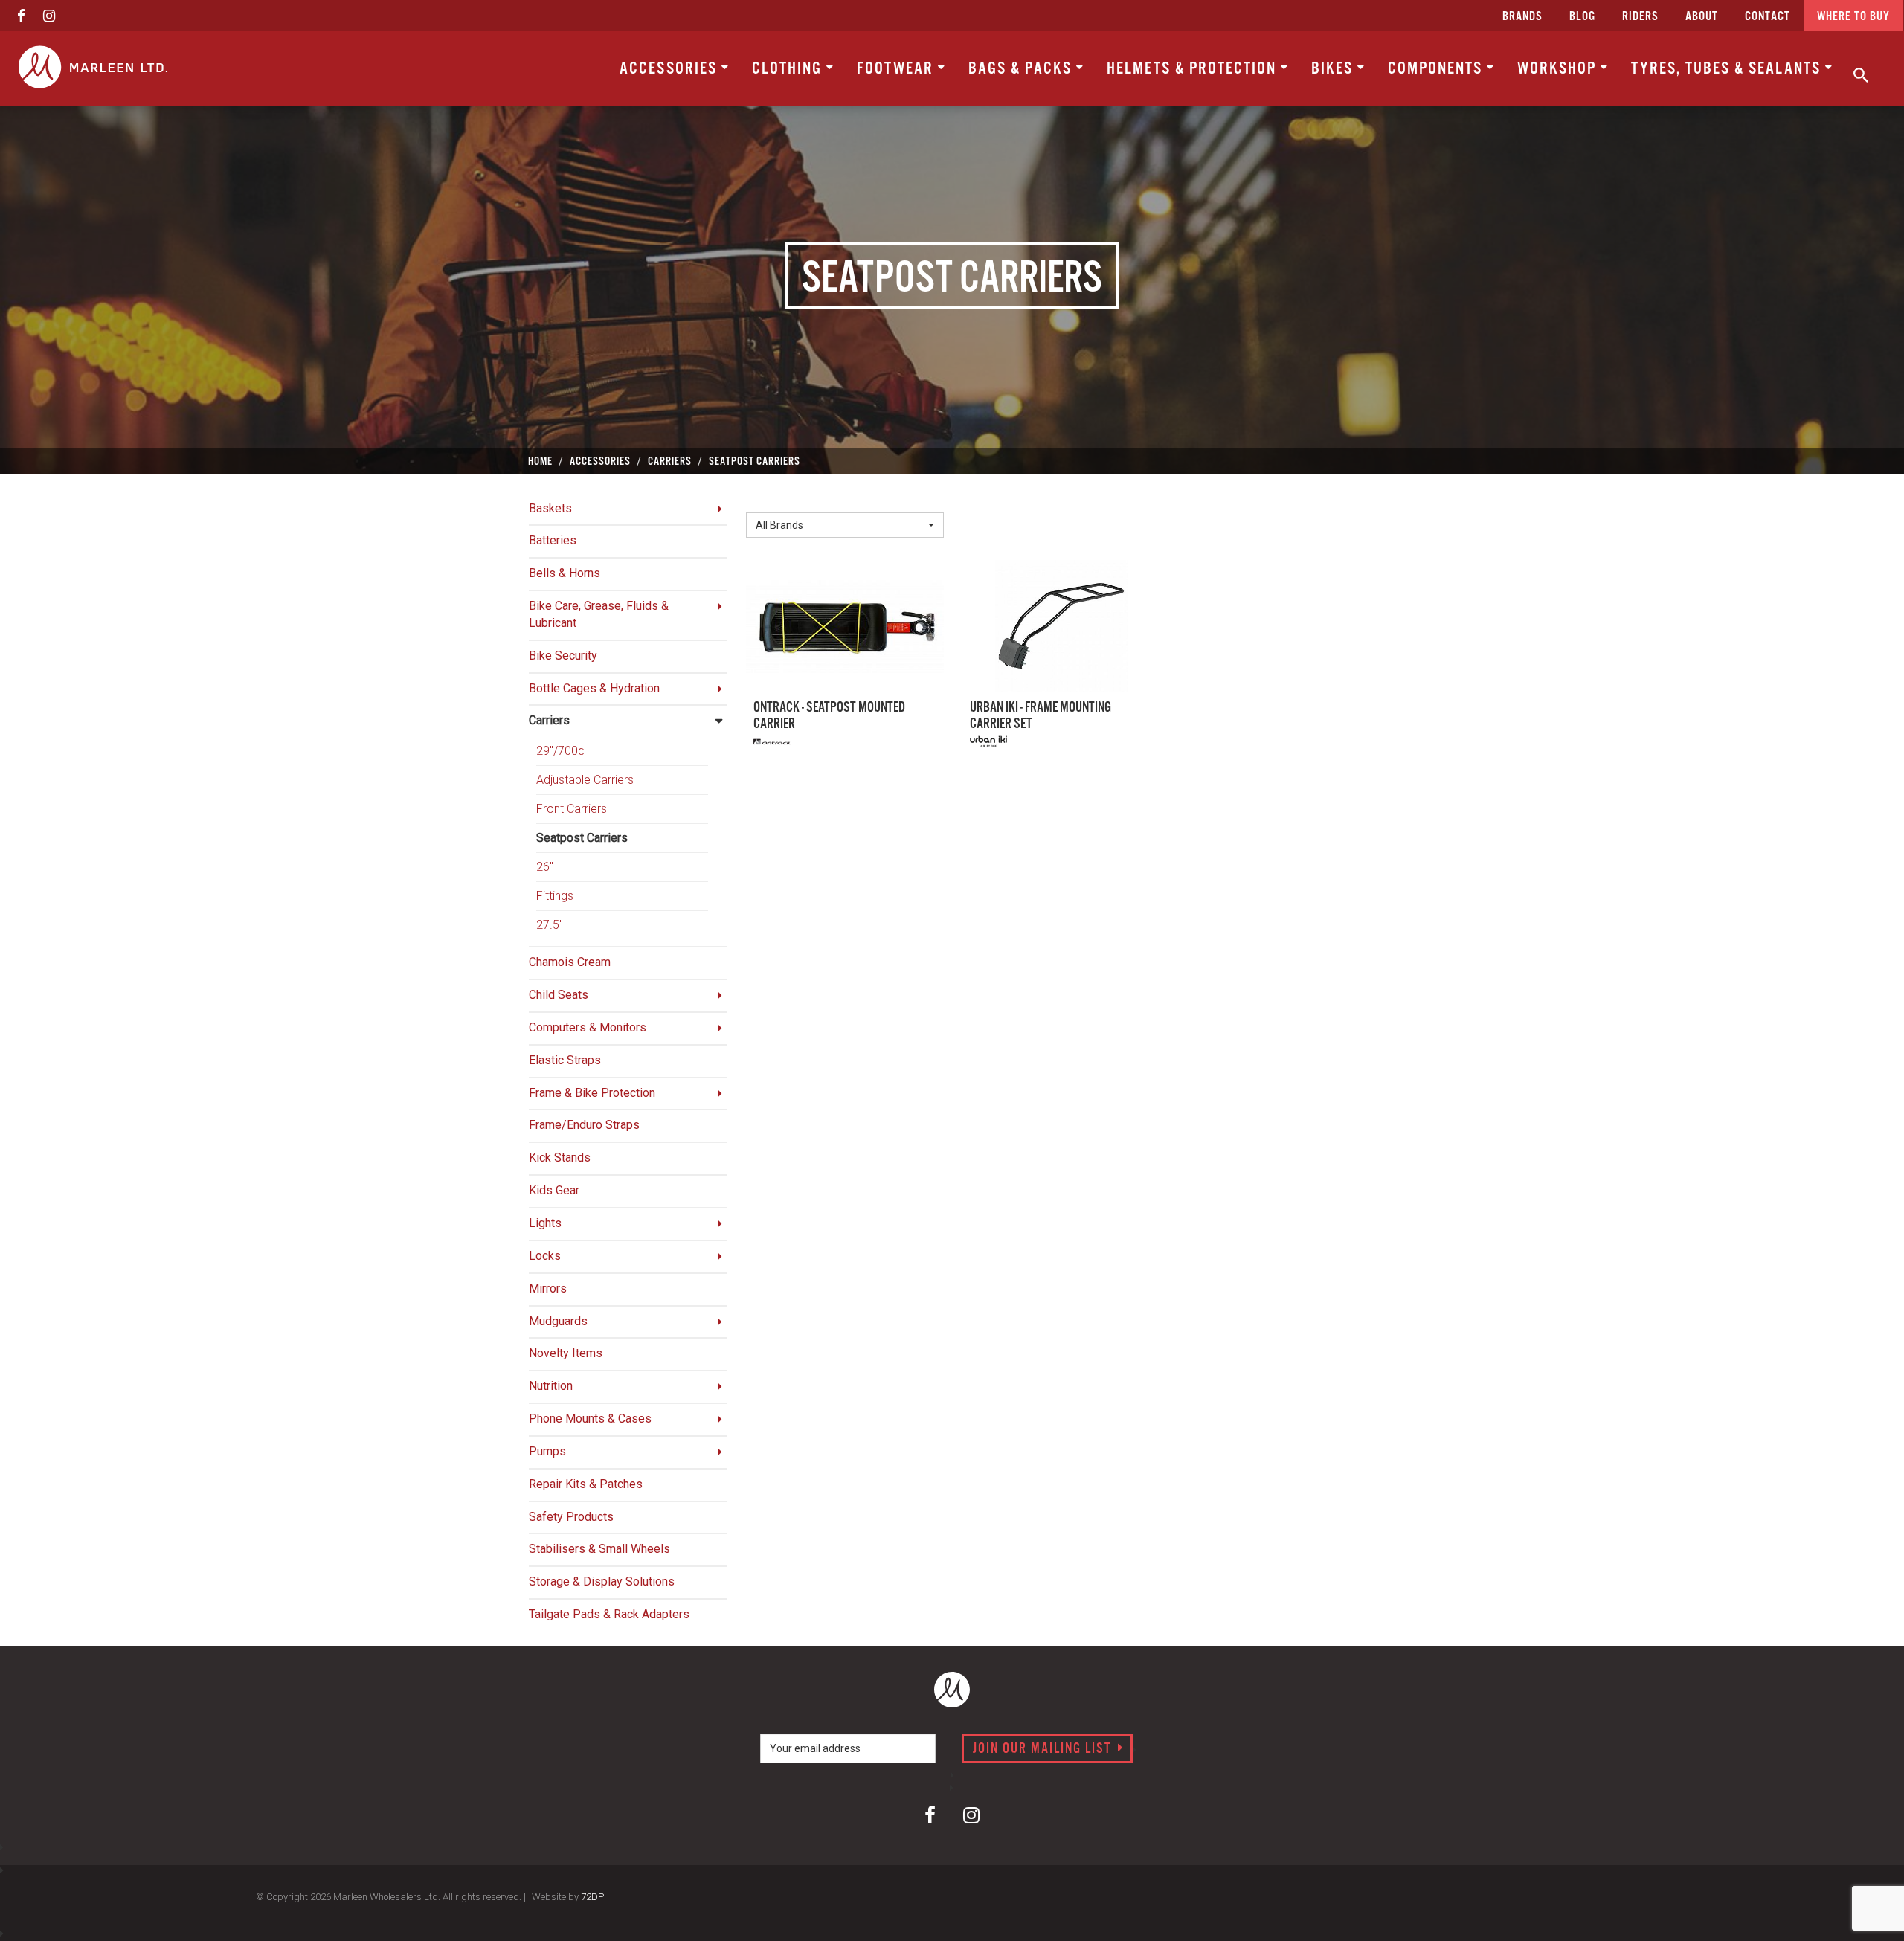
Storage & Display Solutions (602, 1581)
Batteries (553, 540)
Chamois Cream (570, 962)
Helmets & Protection (1194, 69)
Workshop (1559, 69)
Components (1437, 69)
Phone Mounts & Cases (590, 1419)
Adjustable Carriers (585, 780)
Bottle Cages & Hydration (594, 688)
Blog (1582, 17)
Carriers (549, 720)
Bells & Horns (565, 573)
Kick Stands (560, 1158)
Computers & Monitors (588, 1027)
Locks (545, 1256)
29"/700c (560, 751)
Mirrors (548, 1288)
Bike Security (563, 656)
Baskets (550, 508)
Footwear (897, 69)
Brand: (766, 501)
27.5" (550, 925)
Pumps (547, 1451)
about (1702, 17)
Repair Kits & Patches (586, 1484)
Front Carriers (572, 809)
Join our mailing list (1044, 1749)
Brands (1522, 17)
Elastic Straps (565, 1060)
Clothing (789, 69)
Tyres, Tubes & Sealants (1728, 69)
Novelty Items (566, 1353)
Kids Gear (554, 1190)
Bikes (1334, 69)
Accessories (670, 69)
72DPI (594, 1897)
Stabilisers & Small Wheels (599, 1549)
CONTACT (1768, 17)
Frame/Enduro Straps (584, 1125)
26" (545, 867)
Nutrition (551, 1386)
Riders (1640, 17)
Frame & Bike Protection (592, 1093)
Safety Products (571, 1517)
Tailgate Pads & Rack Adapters (609, 1614)
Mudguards (558, 1321)
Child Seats (559, 995)
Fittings (555, 896)
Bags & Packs (1022, 69)
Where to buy (1853, 17)
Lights (545, 1223)
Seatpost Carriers (582, 838)
